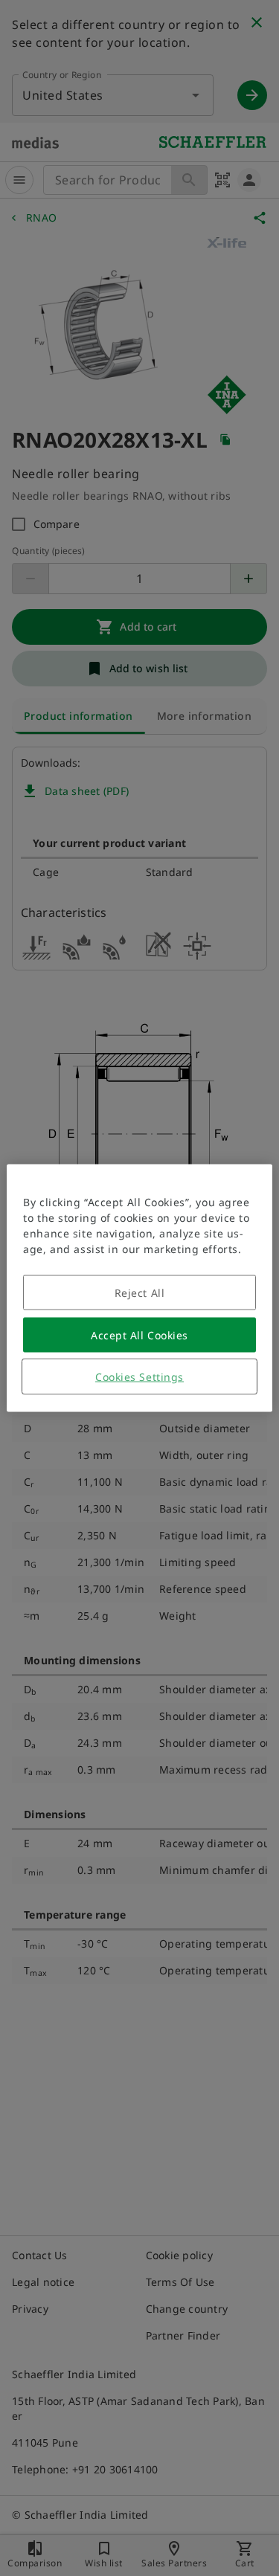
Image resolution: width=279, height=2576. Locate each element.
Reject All (140, 1293)
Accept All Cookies (139, 1335)
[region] (139, 1288)
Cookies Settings (139, 1377)
